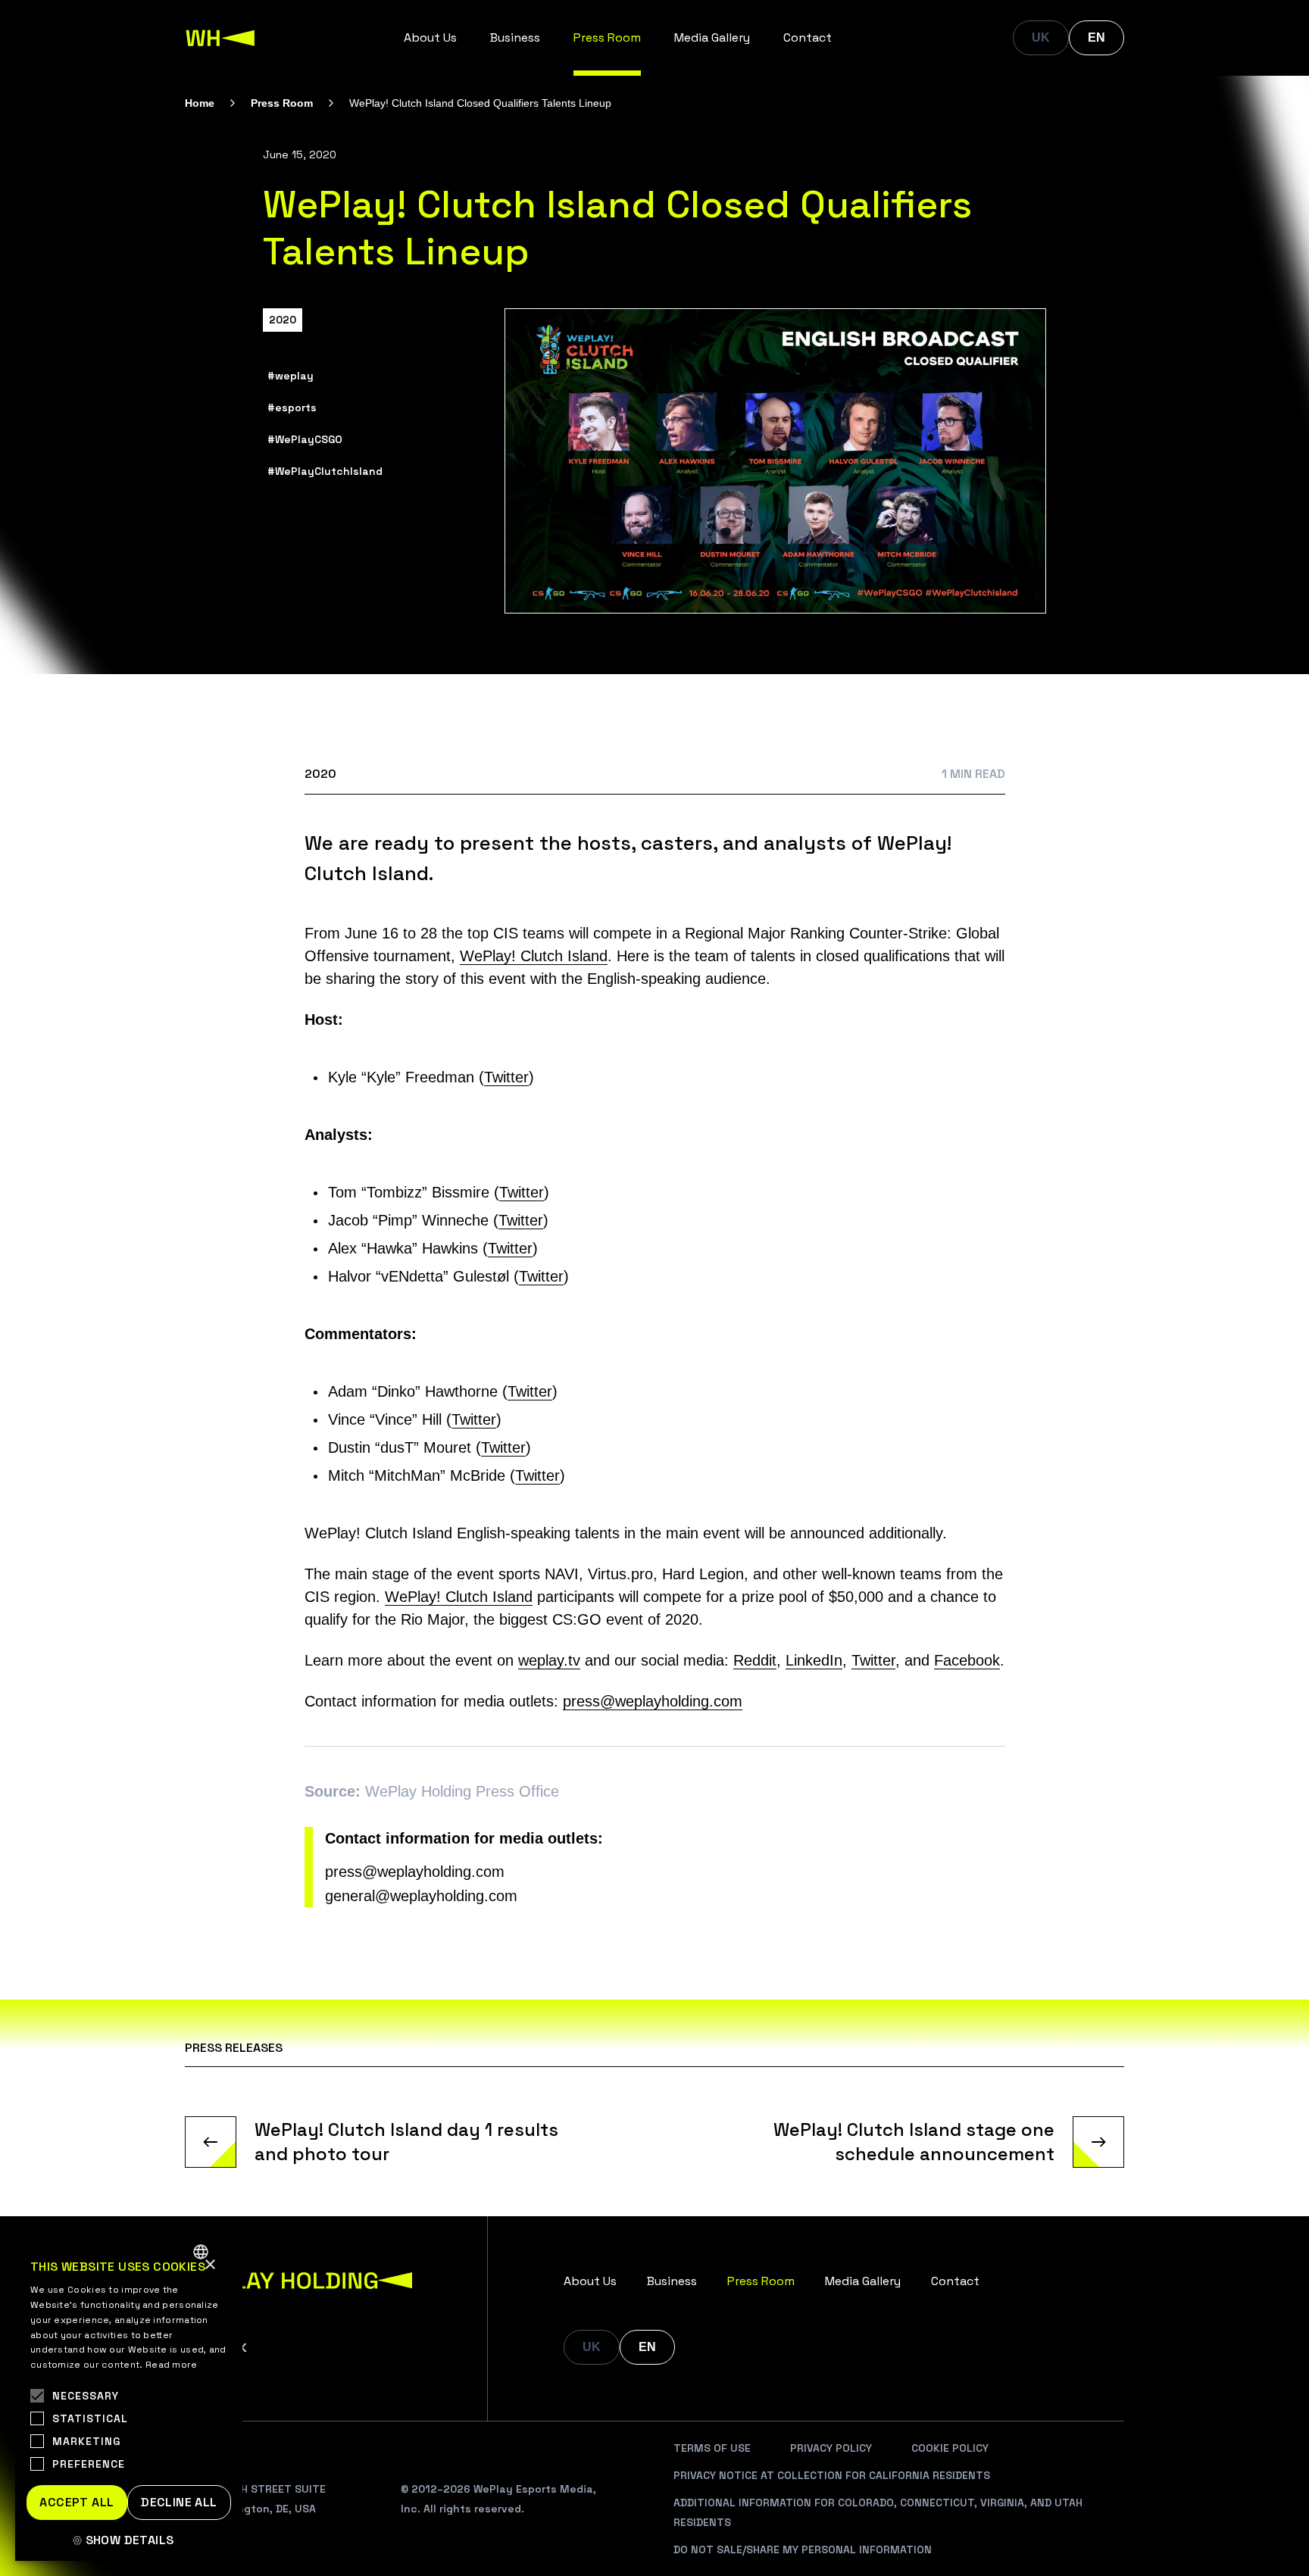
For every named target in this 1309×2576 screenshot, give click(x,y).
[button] (129, 2540)
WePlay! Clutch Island (534, 956)
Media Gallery (712, 37)
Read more (172, 2365)
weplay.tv (549, 1660)
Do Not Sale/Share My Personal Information (803, 2549)
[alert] (129, 2397)
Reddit (755, 1660)
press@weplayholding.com (653, 1701)
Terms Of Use (712, 2448)
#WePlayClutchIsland (325, 471)
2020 (283, 320)
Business (515, 37)
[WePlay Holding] (220, 38)
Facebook (967, 1660)
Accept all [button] (77, 2502)
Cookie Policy (950, 2448)
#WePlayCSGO (305, 439)
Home (200, 103)
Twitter (506, 1077)
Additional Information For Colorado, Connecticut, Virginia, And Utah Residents (878, 2512)
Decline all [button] (179, 2502)
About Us (430, 37)
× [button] (209, 2265)
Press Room (607, 37)
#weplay (291, 376)
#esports (292, 407)
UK (1041, 37)
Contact (808, 37)
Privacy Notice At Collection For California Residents (832, 2475)
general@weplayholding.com (421, 1896)
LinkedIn (814, 1660)
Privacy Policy (831, 2448)
